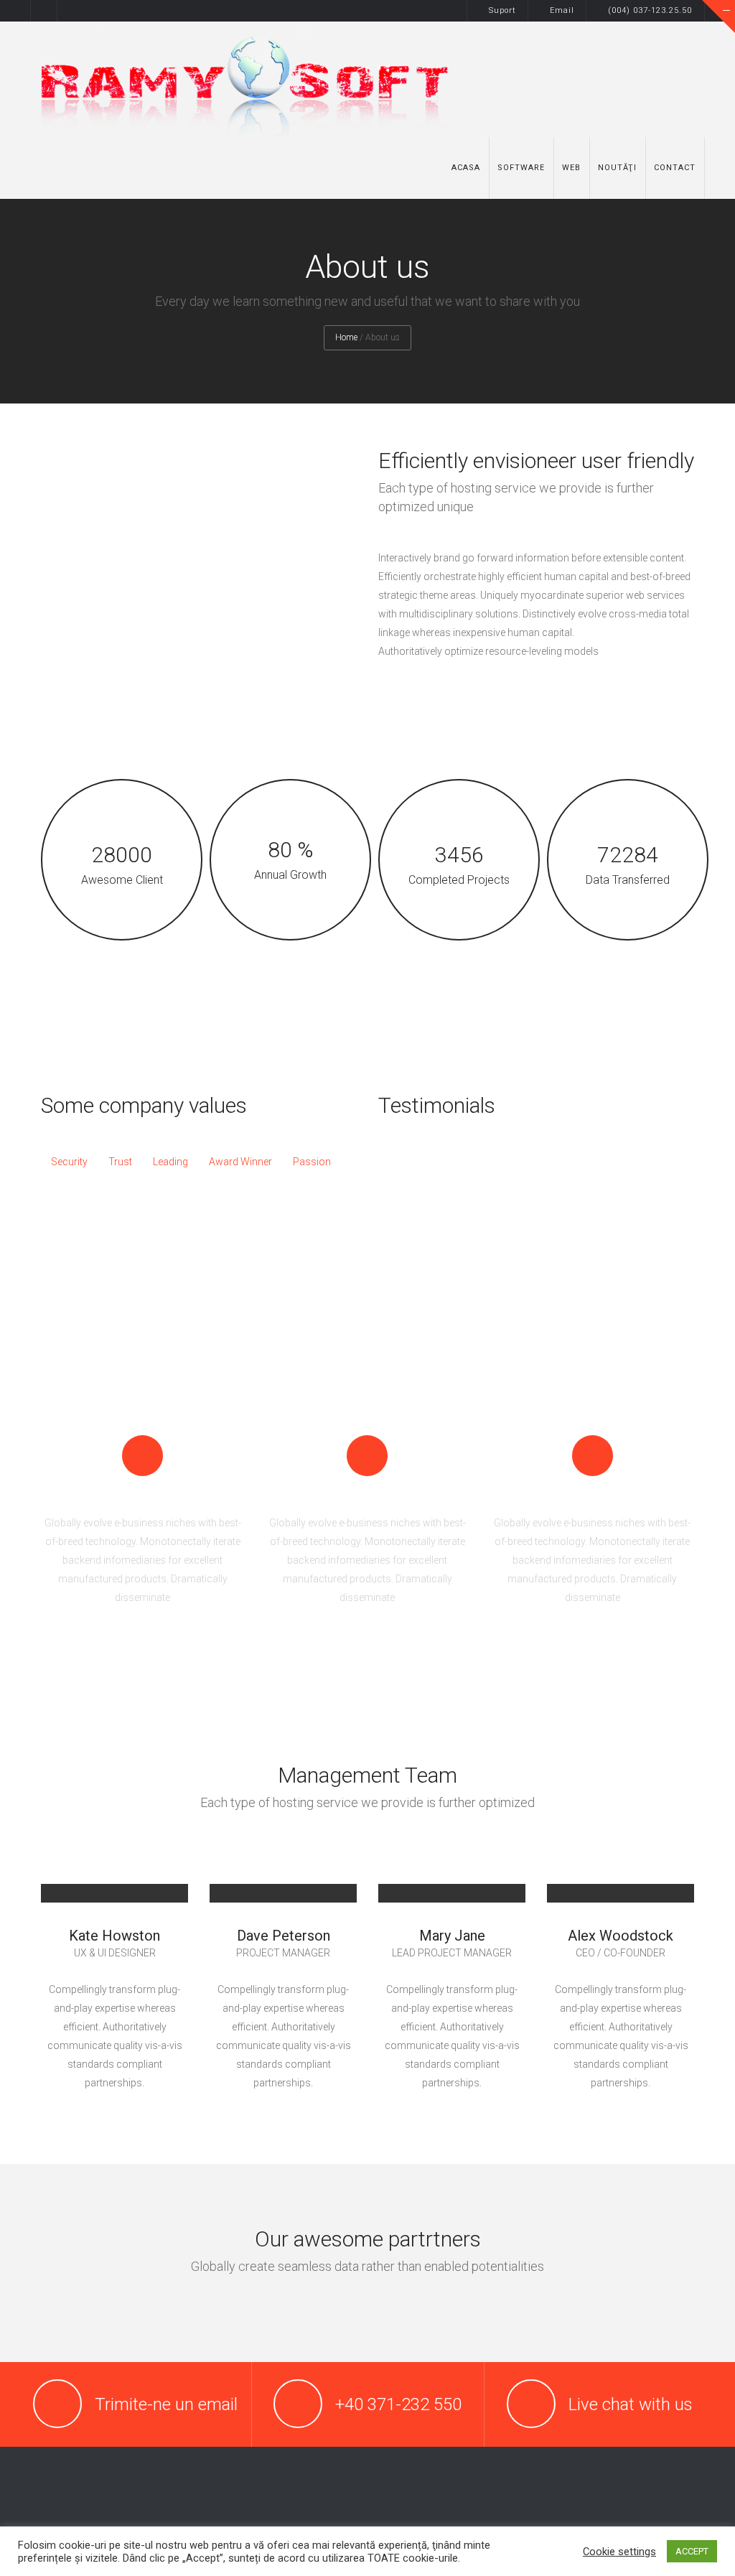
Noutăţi (617, 168)
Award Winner (240, 1162)
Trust (120, 1162)
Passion (312, 1162)
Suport (502, 10)
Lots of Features (593, 1495)
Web (571, 168)
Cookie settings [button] (619, 2552)
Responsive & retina (143, 1495)
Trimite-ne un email (166, 2404)
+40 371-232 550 (398, 2404)
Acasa (466, 168)
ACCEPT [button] (692, 2551)
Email (562, 10)
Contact (675, 168)
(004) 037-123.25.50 (651, 10)
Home (346, 337)
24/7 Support (367, 1495)
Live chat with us (631, 2404)
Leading (170, 1162)
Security (69, 1162)
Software (521, 168)
